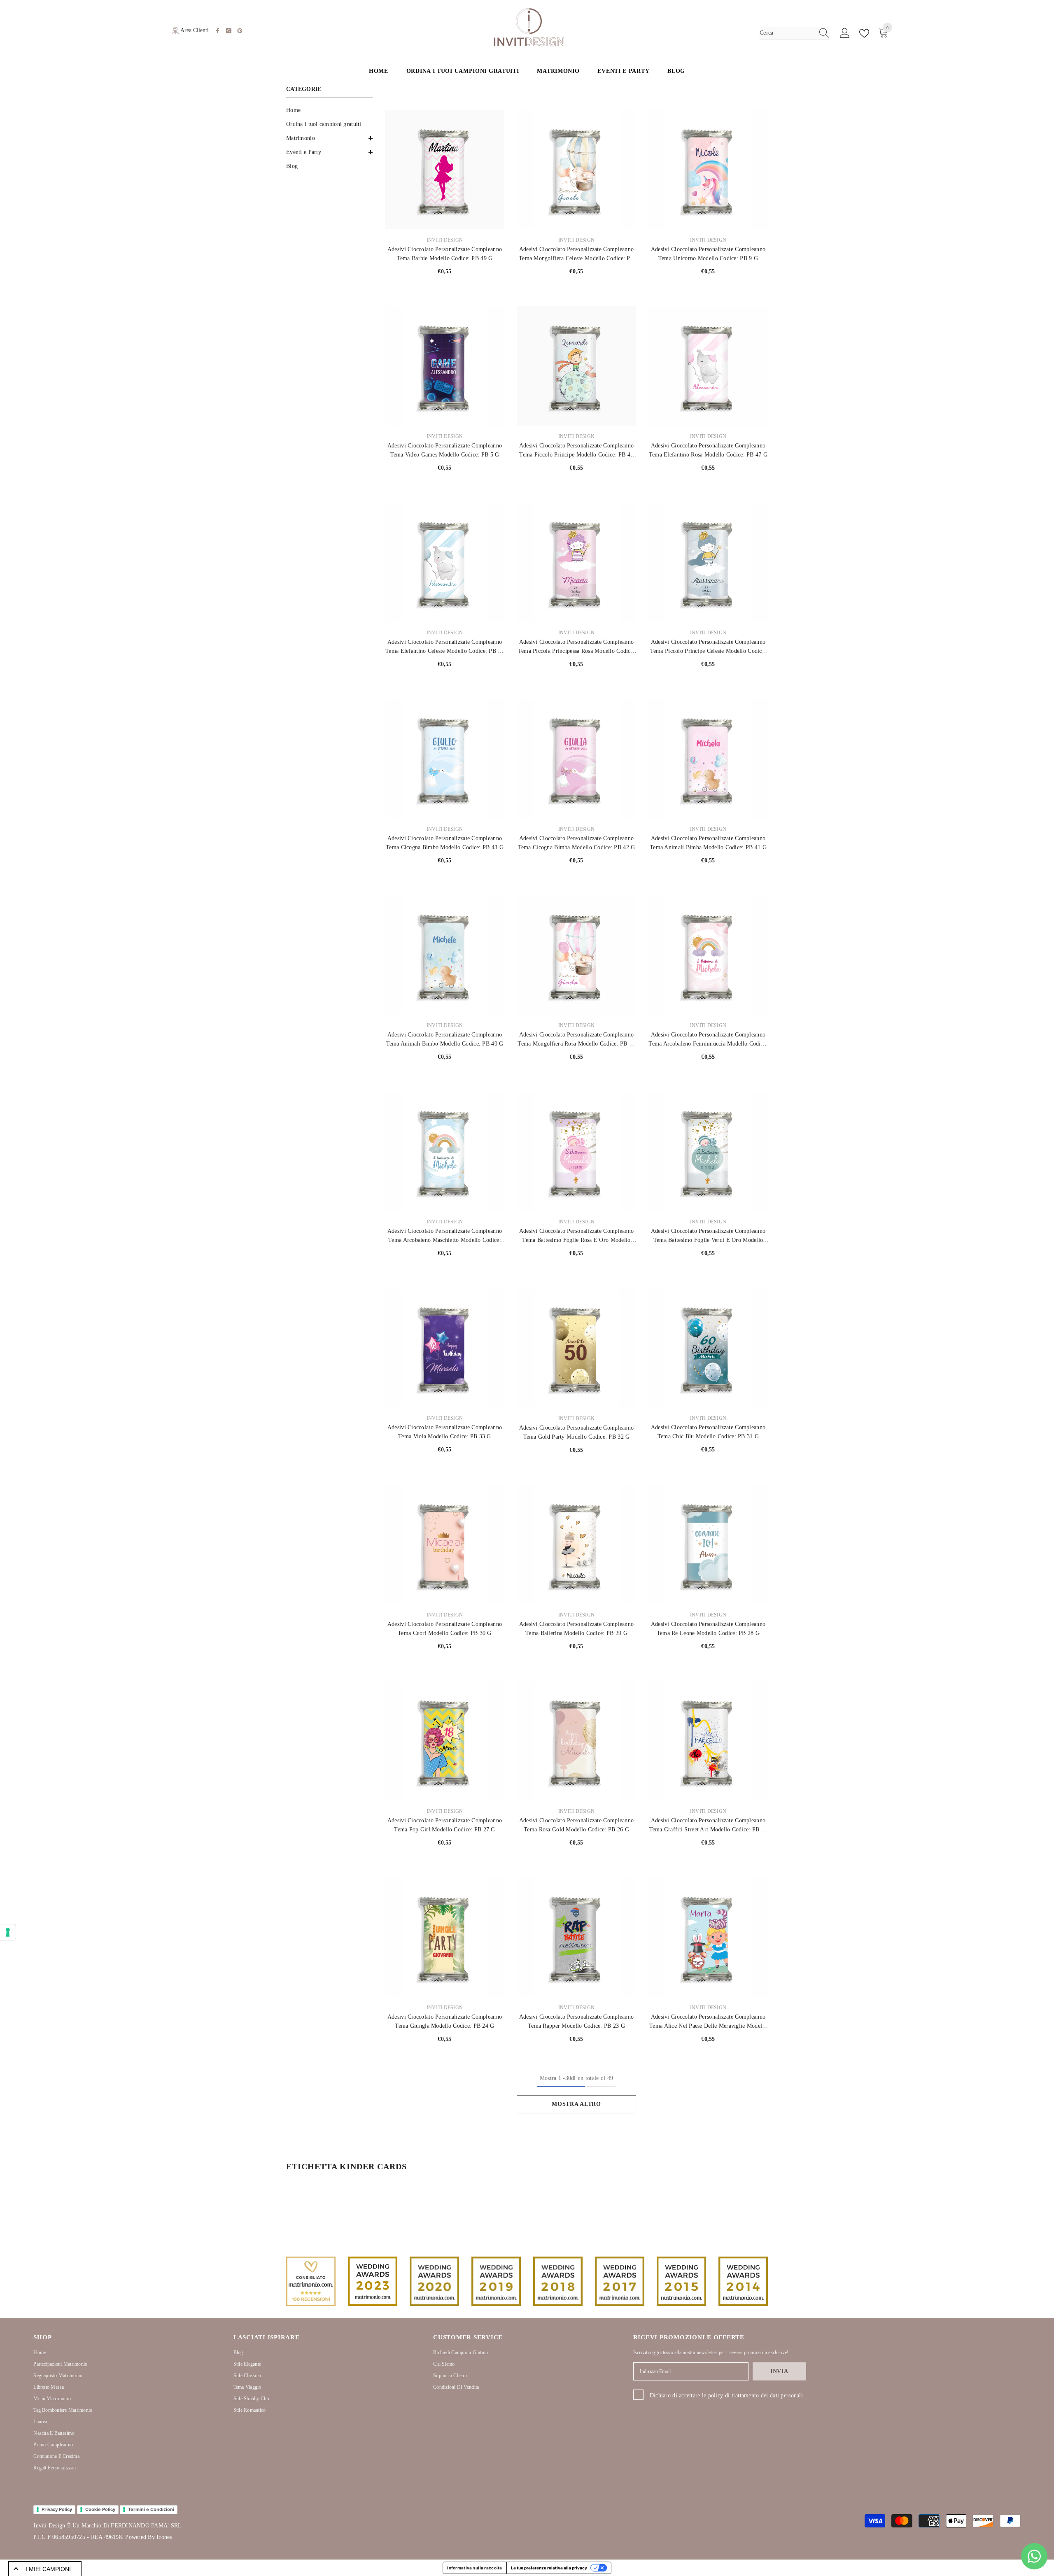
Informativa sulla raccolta (475, 2568)
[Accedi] (845, 33)
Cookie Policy (100, 2509)
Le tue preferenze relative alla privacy (549, 2568)
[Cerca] (795, 33)
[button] (329, 138)
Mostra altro (576, 2104)
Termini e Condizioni (151, 2509)
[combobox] (787, 33)
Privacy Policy (57, 2509)
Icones (164, 2537)
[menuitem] (329, 110)
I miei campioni (48, 2569)
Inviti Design (445, 240)
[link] (311, 2281)
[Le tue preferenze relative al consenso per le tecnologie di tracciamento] (8, 1932)
